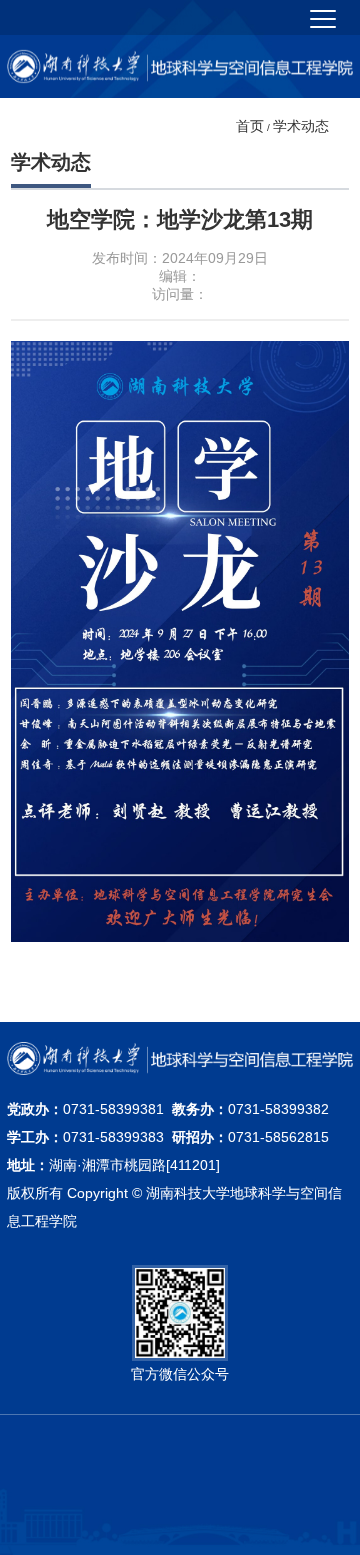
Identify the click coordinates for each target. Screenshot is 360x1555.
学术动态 (301, 126)
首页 (250, 126)
